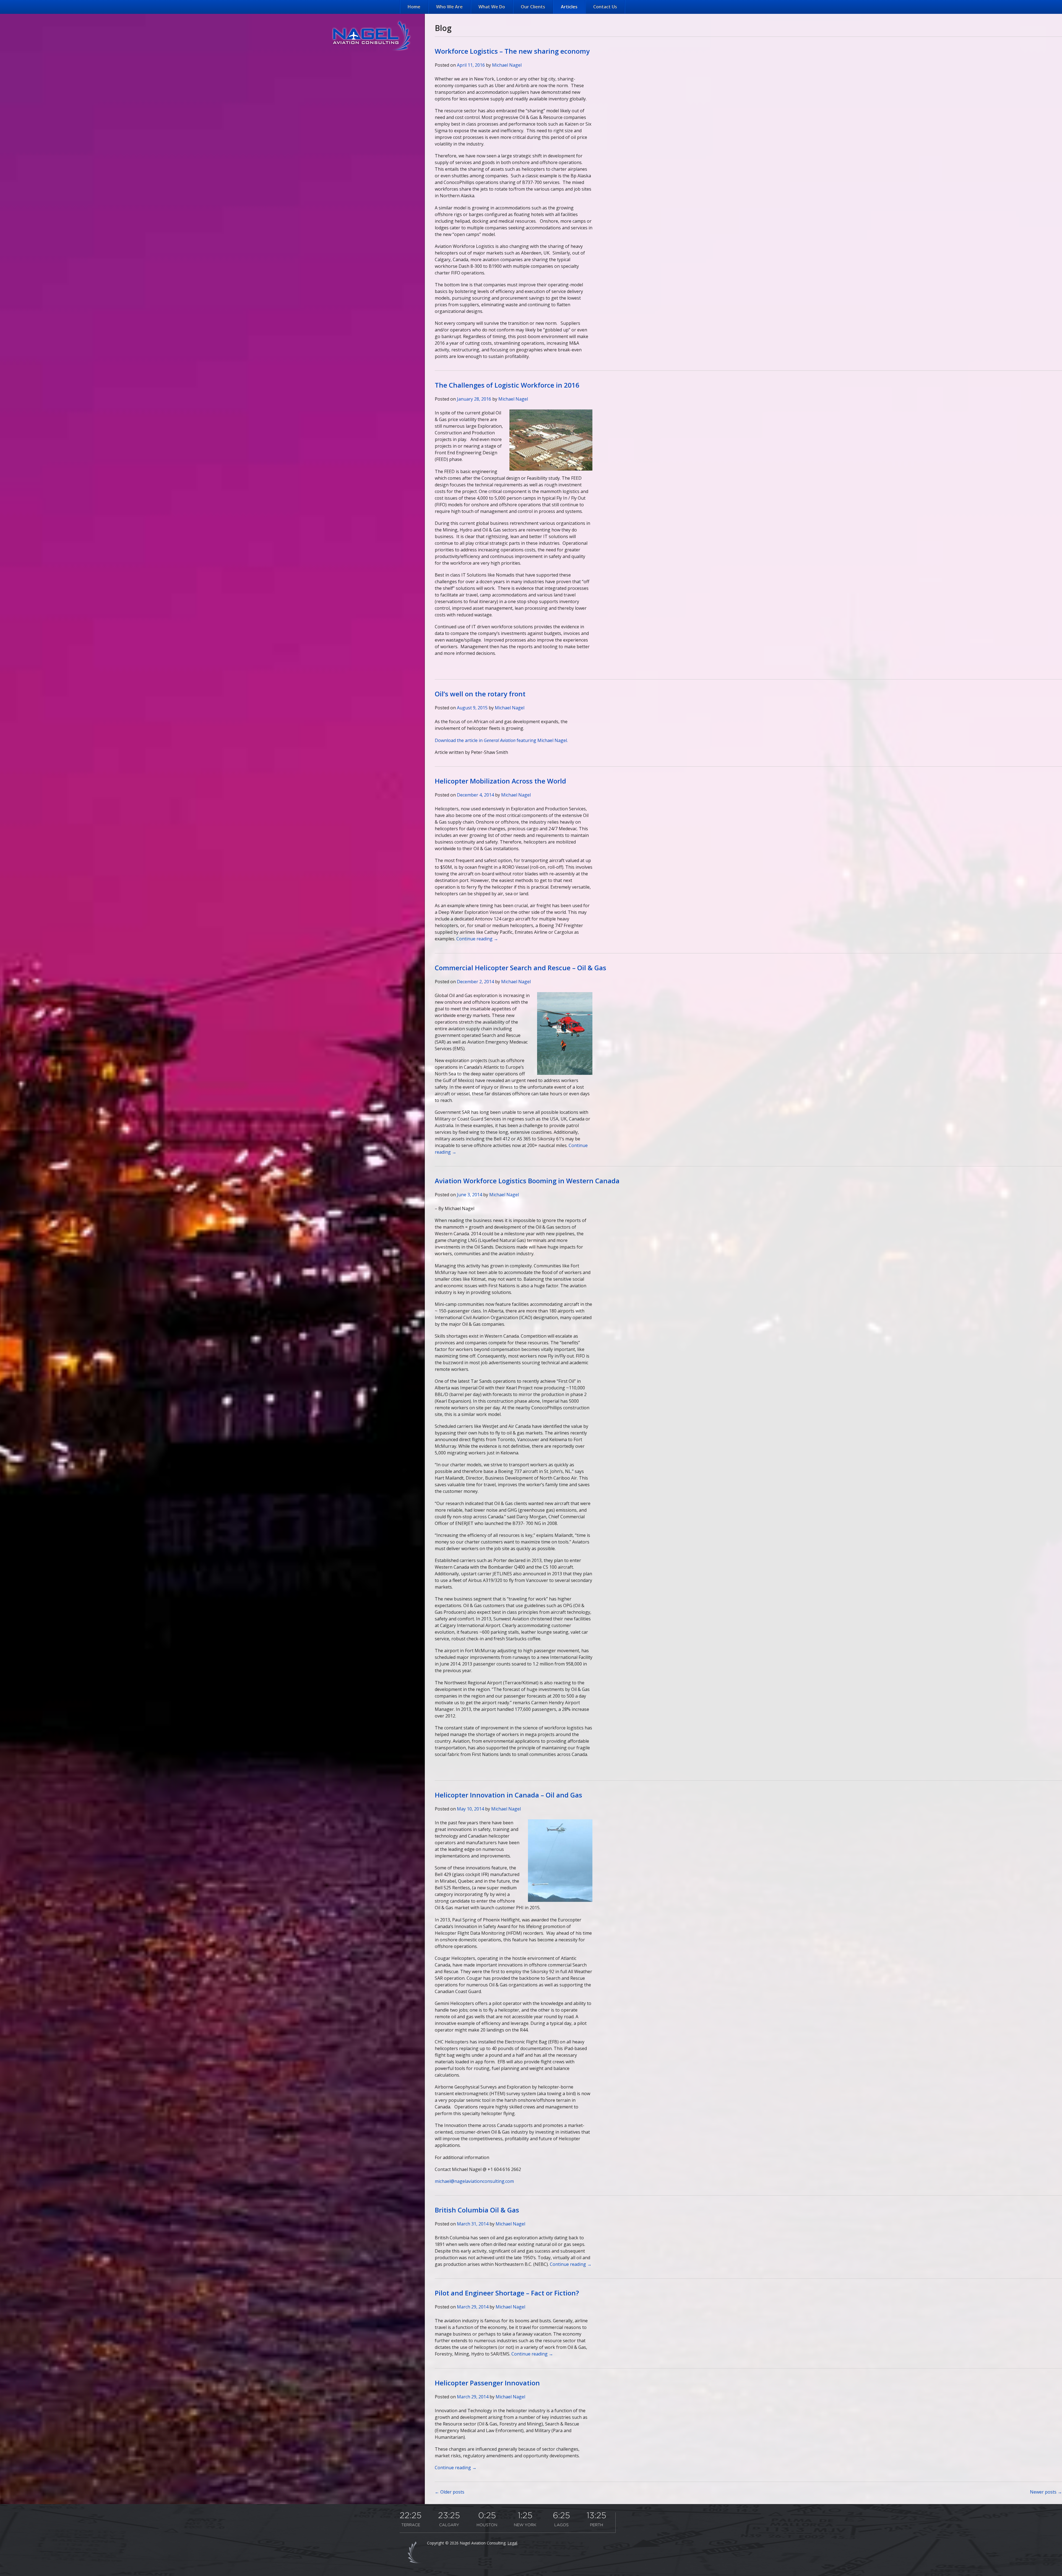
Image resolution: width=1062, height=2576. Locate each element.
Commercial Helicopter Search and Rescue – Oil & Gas (520, 968)
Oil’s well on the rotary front (480, 694)
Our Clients (533, 7)
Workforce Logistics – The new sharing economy (512, 51)
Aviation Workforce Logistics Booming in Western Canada (527, 1181)
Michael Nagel (507, 65)
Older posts (450, 2492)
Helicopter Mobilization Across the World (500, 781)
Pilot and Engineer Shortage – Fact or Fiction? (507, 2293)
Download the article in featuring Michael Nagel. (501, 740)
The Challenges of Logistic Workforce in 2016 (507, 385)
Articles (569, 7)
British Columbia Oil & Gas (477, 2210)
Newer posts (1046, 2492)
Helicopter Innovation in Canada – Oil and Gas (508, 1795)
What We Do (492, 7)
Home (414, 7)
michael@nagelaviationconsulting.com (474, 2181)
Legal (512, 2543)
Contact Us (605, 7)
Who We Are (449, 7)
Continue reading (477, 939)
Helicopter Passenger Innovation (487, 2383)
